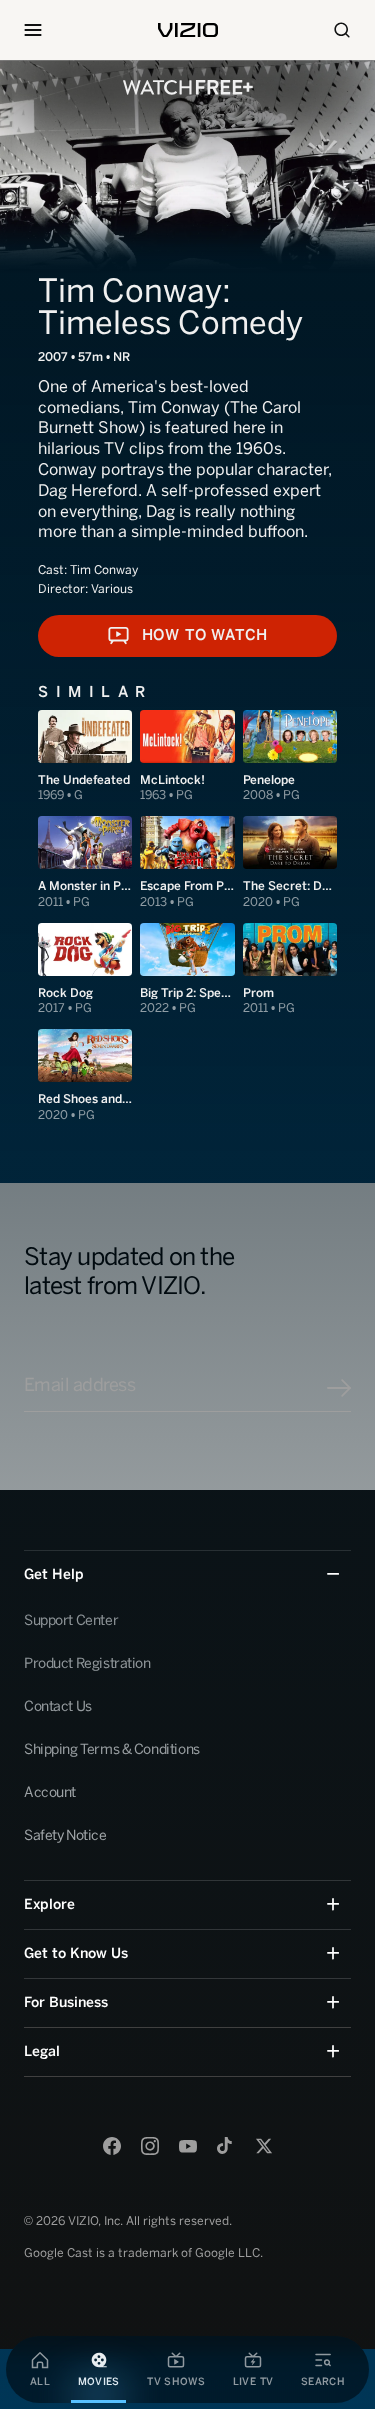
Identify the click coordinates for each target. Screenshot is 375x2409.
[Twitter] (264, 2146)
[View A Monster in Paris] (85, 863)
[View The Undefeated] (85, 757)
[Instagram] (150, 2146)
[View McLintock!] (187, 757)
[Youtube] (188, 2146)
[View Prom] (290, 970)
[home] (188, 30)
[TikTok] (226, 2146)
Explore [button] (49, 1904)
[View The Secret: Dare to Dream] (290, 863)
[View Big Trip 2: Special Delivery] (187, 970)
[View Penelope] (290, 757)
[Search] (342, 30)
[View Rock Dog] (85, 970)
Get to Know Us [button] (76, 1953)
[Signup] (339, 1388)
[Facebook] (112, 2146)
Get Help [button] (54, 1574)
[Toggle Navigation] (33, 30)
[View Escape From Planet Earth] (187, 863)
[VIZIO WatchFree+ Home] (188, 87)
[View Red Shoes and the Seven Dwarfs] (85, 1076)
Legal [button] (42, 2051)
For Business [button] (66, 2002)
